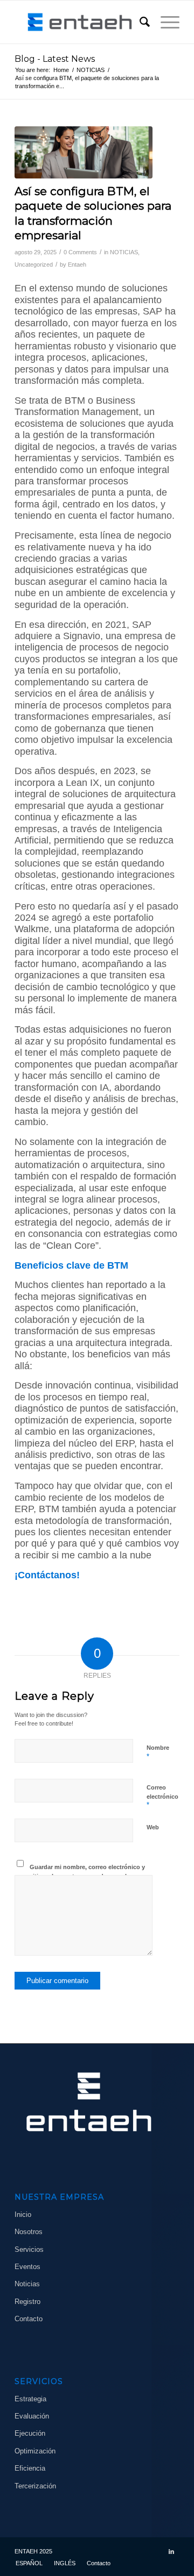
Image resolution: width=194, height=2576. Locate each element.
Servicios (29, 2249)
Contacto (29, 2319)
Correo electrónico (162, 1797)
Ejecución (30, 2433)
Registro (27, 2302)
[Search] (139, 22)
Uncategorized (34, 264)
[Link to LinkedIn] (171, 2551)
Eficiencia (30, 2468)
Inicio (23, 2214)
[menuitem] (139, 22)
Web (153, 1827)
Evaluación (32, 2416)
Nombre (158, 1752)
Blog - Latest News (55, 59)
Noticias (27, 2284)
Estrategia (30, 2399)
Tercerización (35, 2486)
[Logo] (81, 22)
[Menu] (165, 22)
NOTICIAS (124, 252)
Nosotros (29, 2232)
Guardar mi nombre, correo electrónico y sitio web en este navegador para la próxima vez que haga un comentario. (87, 1876)
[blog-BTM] (84, 152)
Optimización (35, 2451)
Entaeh (77, 264)
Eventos (27, 2267)
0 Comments (80, 252)
